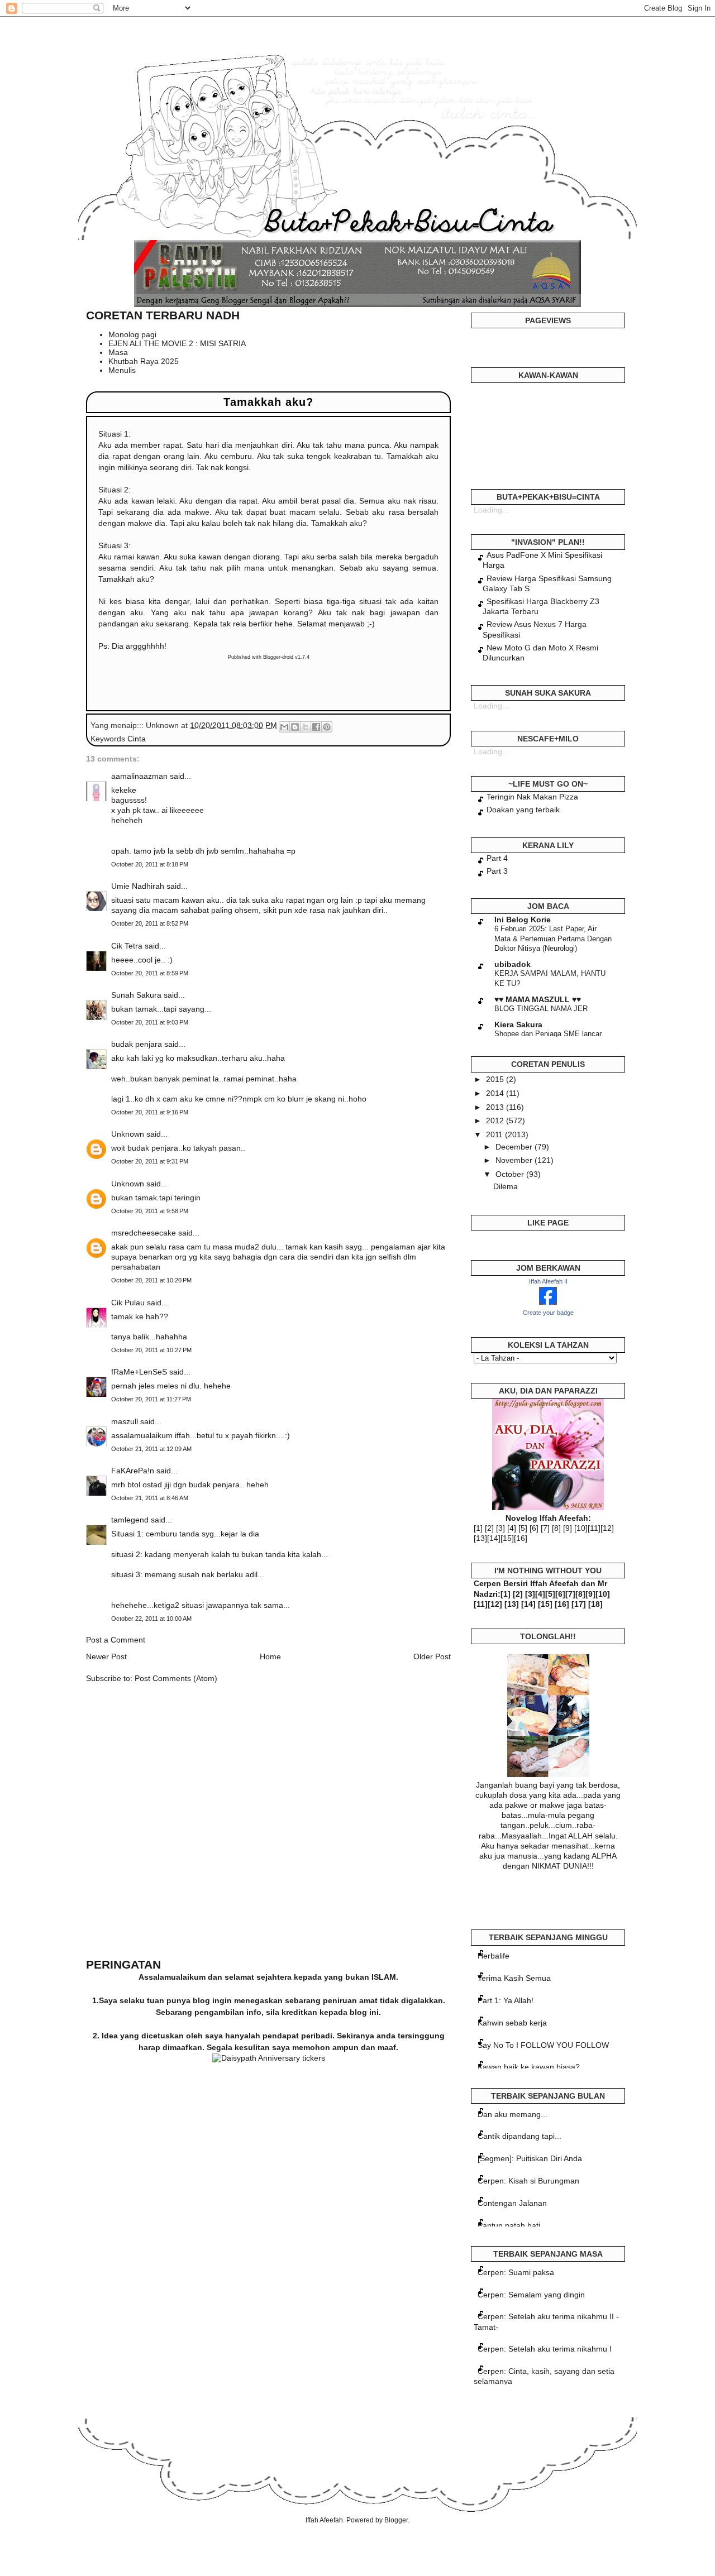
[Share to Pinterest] (327, 727)
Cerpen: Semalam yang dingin (531, 2295)
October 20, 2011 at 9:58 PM (150, 1211)
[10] (581, 1528)
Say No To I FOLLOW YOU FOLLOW (543, 2045)
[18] (595, 1604)
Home (270, 1656)
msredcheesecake (144, 1233)
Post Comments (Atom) (176, 1678)
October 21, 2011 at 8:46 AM (150, 1498)
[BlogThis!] (295, 727)
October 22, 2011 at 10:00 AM (151, 1619)
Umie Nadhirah (138, 886)
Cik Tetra (127, 946)
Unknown (128, 1134)
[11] (594, 1528)
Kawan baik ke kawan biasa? (529, 2067)
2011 (495, 1134)
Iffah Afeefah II (548, 1281)
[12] (607, 1528)
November (515, 1160)
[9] (568, 1528)
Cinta (137, 739)
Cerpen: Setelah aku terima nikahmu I (545, 2349)
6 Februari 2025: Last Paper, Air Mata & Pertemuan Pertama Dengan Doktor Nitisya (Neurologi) (553, 939)
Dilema (506, 1186)
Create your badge (548, 1313)
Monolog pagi (132, 334)
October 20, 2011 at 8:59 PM (150, 973)
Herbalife (494, 1956)
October (511, 1174)
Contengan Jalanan (512, 2203)
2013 (496, 1107)
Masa (118, 352)
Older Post (432, 1656)
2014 (496, 1093)
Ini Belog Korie (523, 920)
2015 (496, 1079)
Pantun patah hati (509, 2225)
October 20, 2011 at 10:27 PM (151, 1350)
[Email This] (284, 727)
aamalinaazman (139, 776)
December (515, 1147)
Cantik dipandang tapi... (519, 2136)
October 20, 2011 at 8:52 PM (150, 923)
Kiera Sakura (518, 1024)
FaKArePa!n (133, 1471)
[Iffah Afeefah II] (548, 1302)
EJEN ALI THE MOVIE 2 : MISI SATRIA (177, 343)
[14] (494, 1538)
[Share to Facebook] (316, 727)
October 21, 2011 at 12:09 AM (151, 1449)
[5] (523, 1528)
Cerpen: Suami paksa (516, 2272)
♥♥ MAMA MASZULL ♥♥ (538, 999)
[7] (545, 1528)
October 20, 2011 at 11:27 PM (151, 1399)
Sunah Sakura (136, 995)
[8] (556, 1528)
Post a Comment (116, 1640)
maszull (125, 1421)
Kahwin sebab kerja (512, 2023)
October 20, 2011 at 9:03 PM (150, 1022)
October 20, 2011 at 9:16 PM (150, 1112)
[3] (500, 1528)
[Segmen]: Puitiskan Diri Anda (530, 2158)
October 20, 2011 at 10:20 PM (151, 1280)
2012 (496, 1121)
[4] (512, 1528)
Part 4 (497, 858)
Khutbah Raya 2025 (144, 361)
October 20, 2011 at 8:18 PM (150, 864)
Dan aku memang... (513, 2114)
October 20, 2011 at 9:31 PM (150, 1161)
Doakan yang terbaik (523, 810)
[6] (534, 1528)
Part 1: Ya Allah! (506, 2000)
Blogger (396, 2520)
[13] (480, 1538)
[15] (507, 1538)
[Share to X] (306, 727)
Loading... (491, 510)
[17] (579, 1604)
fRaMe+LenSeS (139, 1372)
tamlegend (130, 1520)
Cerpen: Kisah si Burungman (528, 2181)
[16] (521, 1538)
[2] (489, 1528)
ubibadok (513, 964)
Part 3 (497, 871)
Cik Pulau (128, 1303)
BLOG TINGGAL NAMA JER (541, 1009)
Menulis (122, 370)
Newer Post (106, 1656)
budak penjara (137, 1044)
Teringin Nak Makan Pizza (532, 797)
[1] (478, 1528)
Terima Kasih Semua (514, 1978)
